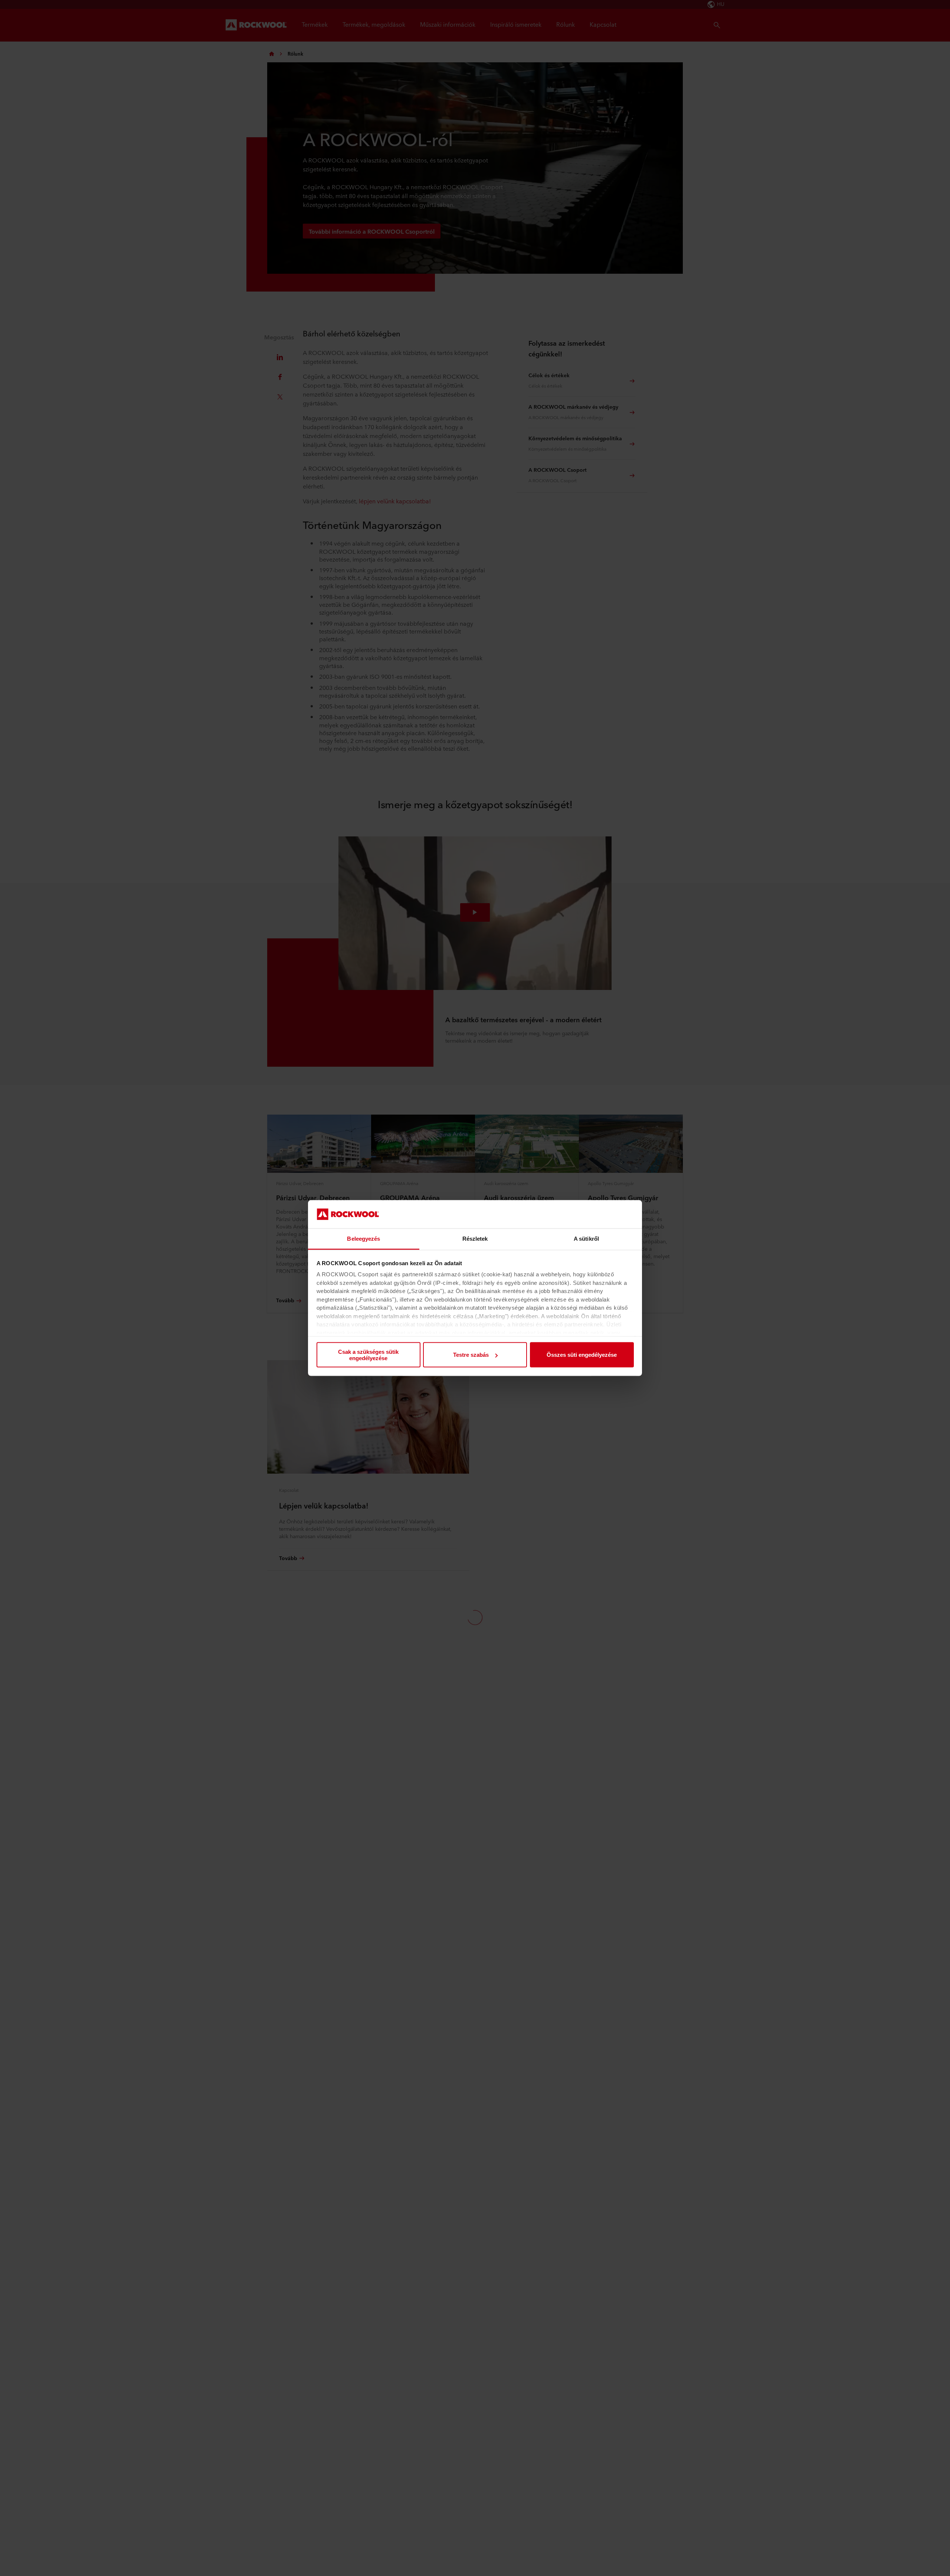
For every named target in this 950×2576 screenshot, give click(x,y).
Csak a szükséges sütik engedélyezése (368, 1355)
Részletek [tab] (475, 1239)
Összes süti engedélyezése (582, 1355)
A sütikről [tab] (586, 1239)
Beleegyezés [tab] (363, 1239)
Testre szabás (471, 1355)
